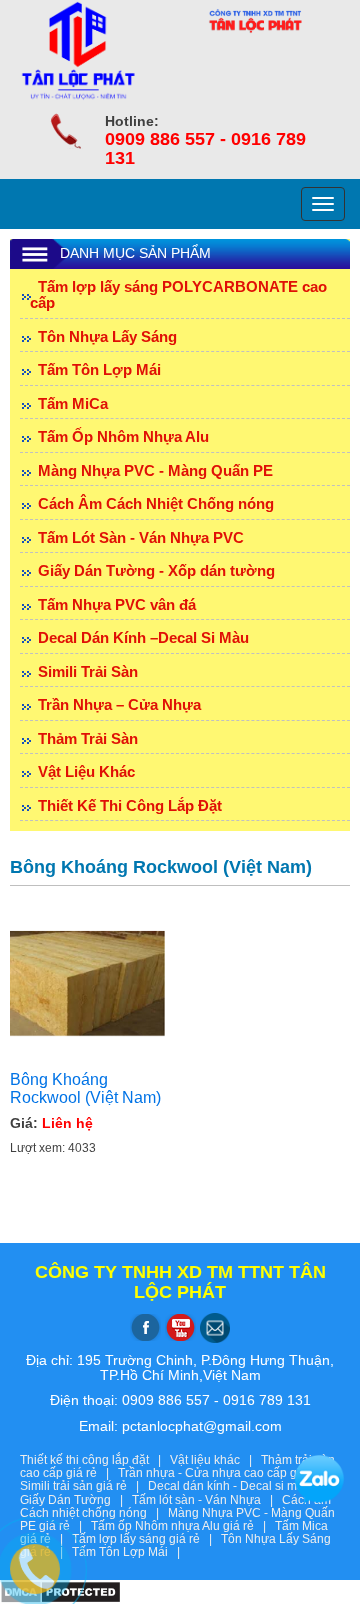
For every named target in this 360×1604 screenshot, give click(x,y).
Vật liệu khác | (215, 1460)
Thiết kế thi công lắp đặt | (95, 1460)
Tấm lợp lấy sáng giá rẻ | (146, 1539)
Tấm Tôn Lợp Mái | (129, 1552)
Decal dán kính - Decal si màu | (238, 1486)
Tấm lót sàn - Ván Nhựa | (207, 1500)
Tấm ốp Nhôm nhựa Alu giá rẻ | (183, 1526)
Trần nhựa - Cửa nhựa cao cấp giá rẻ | (228, 1473)
